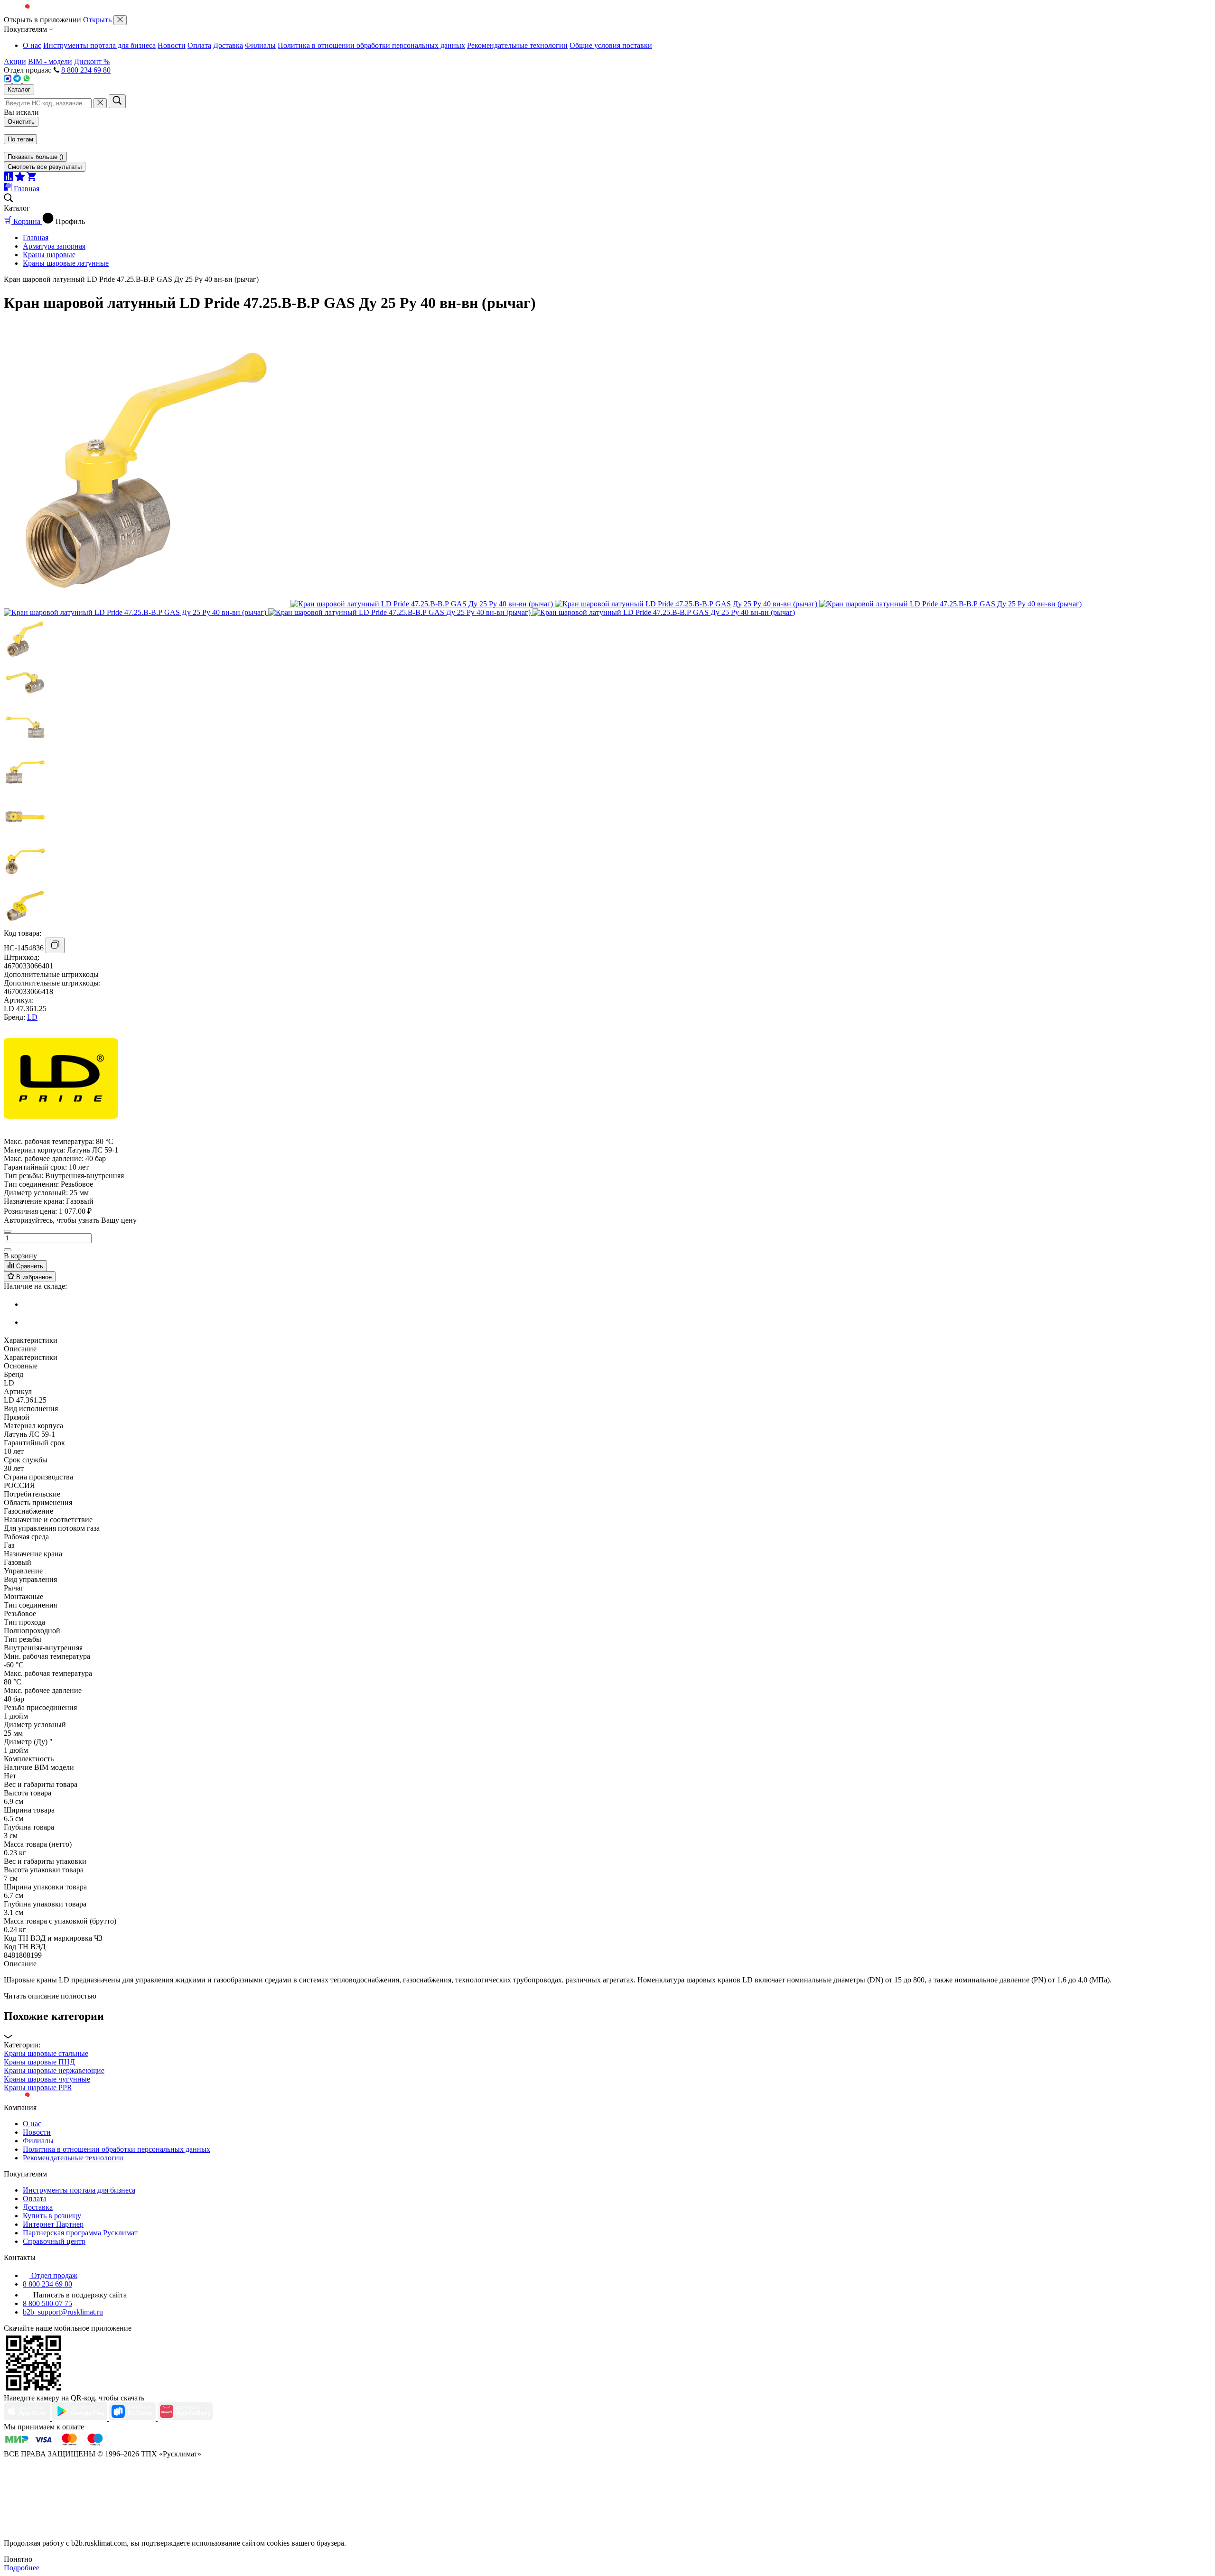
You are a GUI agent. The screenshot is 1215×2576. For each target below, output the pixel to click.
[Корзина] (31, 179)
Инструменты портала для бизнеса (99, 45)
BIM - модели (50, 61)
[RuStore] (133, 2418)
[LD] (61, 1133)
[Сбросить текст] (100, 103)
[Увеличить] (8, 1250)
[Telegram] (18, 80)
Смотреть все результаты (45, 167)
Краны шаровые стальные (46, 2053)
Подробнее (22, 2568)
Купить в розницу (52, 2216)
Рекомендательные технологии (517, 45)
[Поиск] (117, 101)
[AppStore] (28, 2418)
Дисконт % (92, 61)
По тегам (20, 139)
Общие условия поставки (611, 45)
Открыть (97, 20)
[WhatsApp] (27, 80)
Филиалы (260, 45)
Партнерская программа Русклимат (80, 2233)
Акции (15, 61)
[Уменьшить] (8, 1231)
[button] (607, 2025)
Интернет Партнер (53, 2224)
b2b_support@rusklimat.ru (63, 2312)
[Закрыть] (120, 20)
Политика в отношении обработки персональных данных (371, 45)
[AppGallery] (185, 2418)
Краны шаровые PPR (38, 2088)
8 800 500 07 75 (47, 2303)
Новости (172, 45)
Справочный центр (54, 2241)
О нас (32, 45)
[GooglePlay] (81, 2418)
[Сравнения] (9, 179)
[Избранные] (21, 179)
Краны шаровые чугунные (47, 2079)
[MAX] (9, 80)
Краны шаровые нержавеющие (54, 2070)
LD (32, 1017)
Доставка (228, 45)
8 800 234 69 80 (86, 70)
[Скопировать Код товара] (55, 945)
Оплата (199, 45)
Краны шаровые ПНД (39, 2062)
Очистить (21, 122)
